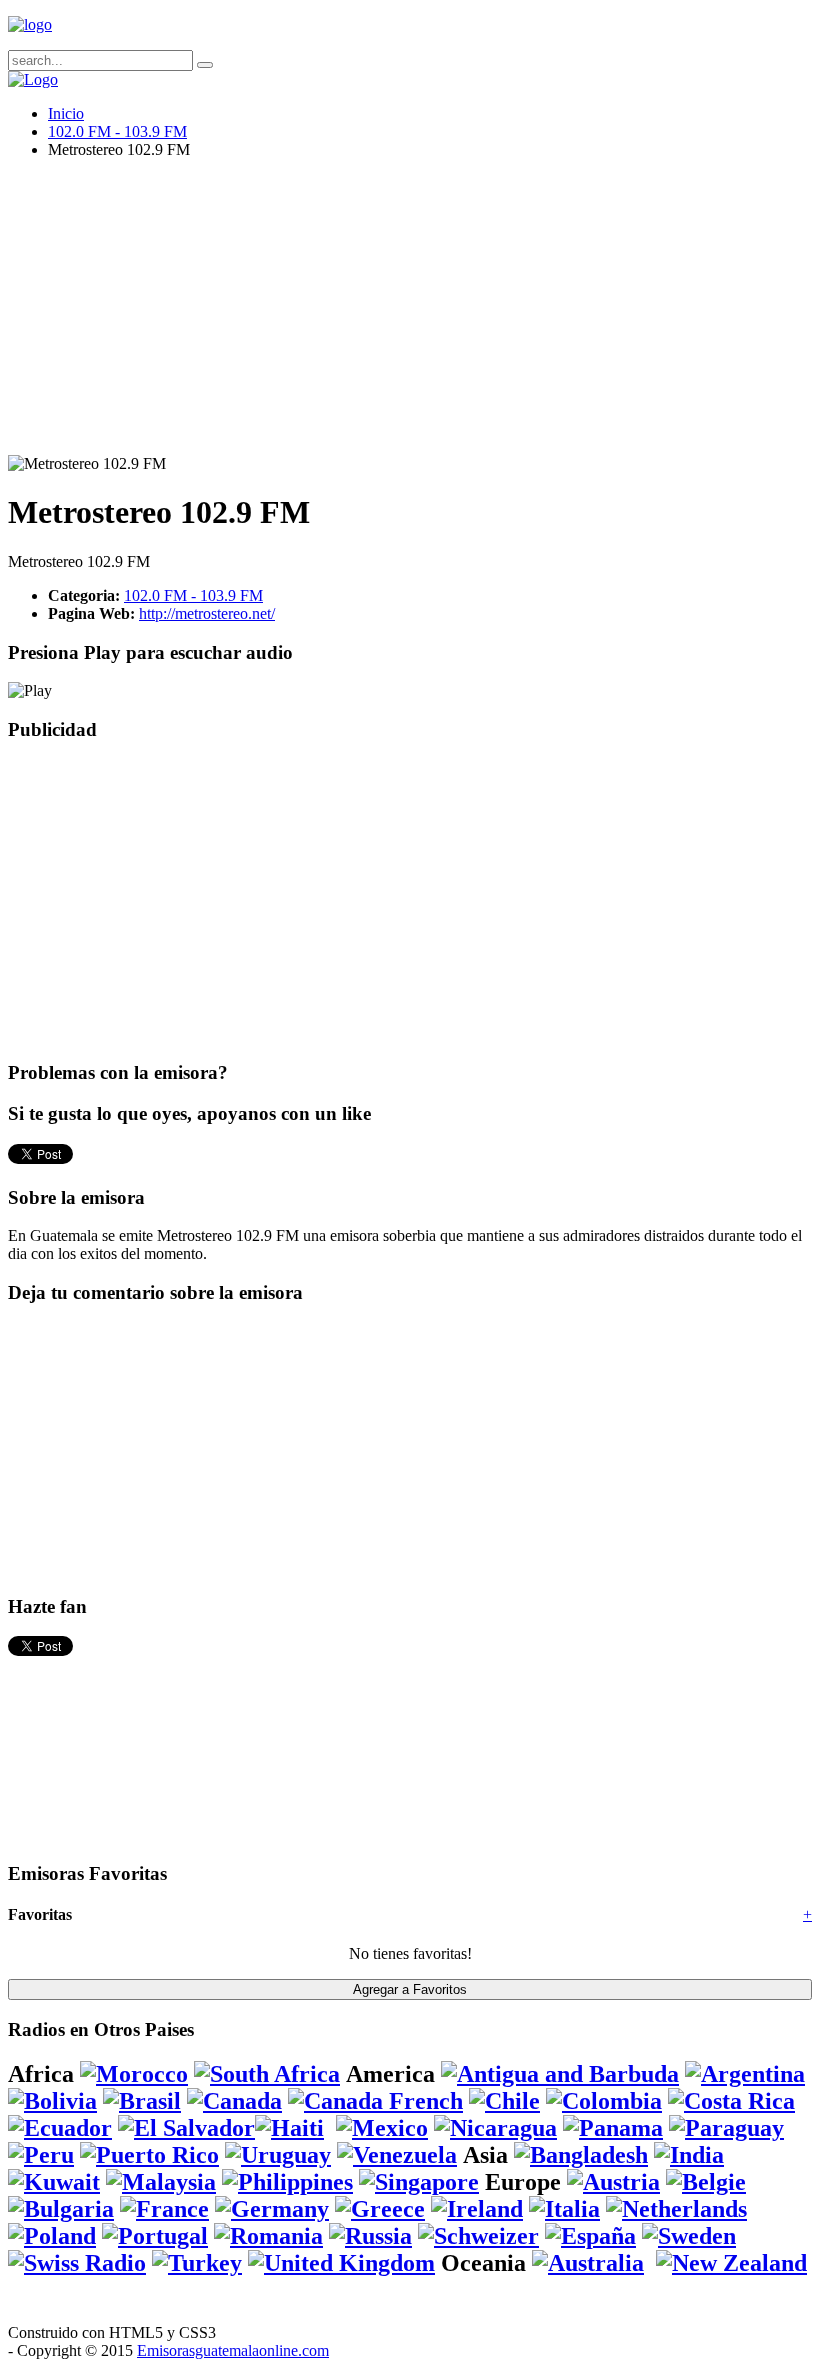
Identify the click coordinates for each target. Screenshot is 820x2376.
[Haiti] (289, 2128)
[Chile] (504, 2101)
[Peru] (41, 2155)
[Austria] (613, 2182)
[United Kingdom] (341, 2263)
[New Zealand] (731, 2263)
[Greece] (380, 2209)
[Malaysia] (161, 2182)
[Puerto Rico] (149, 2155)
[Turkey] (197, 2263)
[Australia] (588, 2263)
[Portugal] (155, 2236)
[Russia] (370, 2236)
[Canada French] (375, 2101)
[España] (590, 2236)
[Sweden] (689, 2236)
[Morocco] (134, 2074)
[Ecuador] (60, 2128)
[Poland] (52, 2236)
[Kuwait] (54, 2182)
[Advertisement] (410, 315)
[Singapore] (419, 2182)
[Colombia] (604, 2101)
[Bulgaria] (61, 2209)
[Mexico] (382, 2128)
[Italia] (564, 2209)
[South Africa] (267, 2074)
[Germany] (272, 2209)
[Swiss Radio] (77, 2263)
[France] (164, 2209)
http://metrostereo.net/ (207, 613)
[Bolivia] (52, 2101)
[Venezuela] (397, 2155)
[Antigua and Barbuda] (560, 2074)
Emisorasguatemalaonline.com (233, 2350)
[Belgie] (706, 2182)
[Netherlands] (676, 2209)
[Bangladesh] (581, 2155)
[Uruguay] (278, 2155)
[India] (689, 2155)
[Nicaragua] (495, 2128)
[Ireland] (477, 2209)
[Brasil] (142, 2101)
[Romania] (268, 2236)
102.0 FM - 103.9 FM (117, 131)
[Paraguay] (726, 2128)
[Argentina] (745, 2074)
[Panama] (613, 2128)
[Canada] (234, 2101)
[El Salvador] (186, 2128)
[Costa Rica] (731, 2101)
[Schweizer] (478, 2236)
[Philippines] (287, 2182)
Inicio (66, 113)
